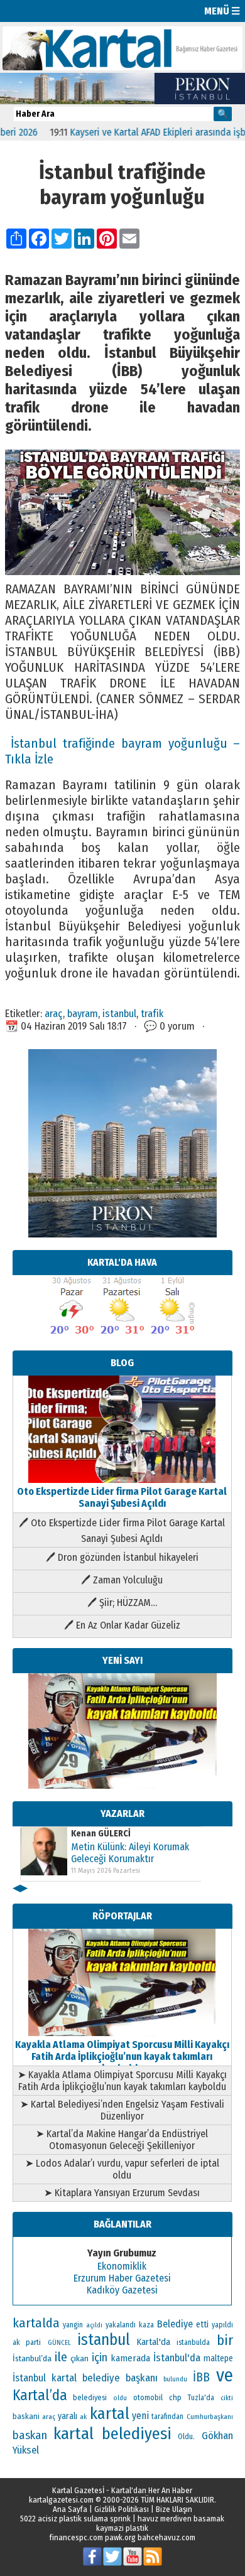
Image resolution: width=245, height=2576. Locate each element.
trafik (152, 1013)
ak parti (27, 2342)
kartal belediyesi (112, 2433)
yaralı (68, 2416)
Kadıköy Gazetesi (122, 2290)
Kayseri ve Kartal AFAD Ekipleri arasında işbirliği (145, 132)
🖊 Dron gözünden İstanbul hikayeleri (122, 1557)
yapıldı (222, 2325)
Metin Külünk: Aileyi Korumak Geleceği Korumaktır (130, 1853)
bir (225, 2340)
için (100, 2358)
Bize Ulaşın (174, 2509)
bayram (83, 1013)
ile (61, 2357)
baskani (26, 2416)
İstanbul (29, 2378)
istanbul (119, 1013)
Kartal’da (40, 2395)
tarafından (167, 2417)
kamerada (130, 2358)
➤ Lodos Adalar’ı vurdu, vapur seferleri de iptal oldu (122, 2169)
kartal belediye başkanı (105, 2378)
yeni (140, 2416)
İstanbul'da (177, 2358)
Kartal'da (154, 2342)
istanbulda (193, 2342)
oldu (120, 2398)
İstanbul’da (32, 2358)
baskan (30, 2435)
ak (83, 2417)
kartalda (36, 2323)
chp (175, 2397)
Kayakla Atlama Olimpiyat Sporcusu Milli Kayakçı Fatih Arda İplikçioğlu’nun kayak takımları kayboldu (122, 2056)
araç (54, 1013)
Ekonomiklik (122, 2266)
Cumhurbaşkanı (210, 2417)
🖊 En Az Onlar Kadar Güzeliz (122, 1625)
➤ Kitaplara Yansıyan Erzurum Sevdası (122, 2193)
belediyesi (90, 2398)
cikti (227, 2398)
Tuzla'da (201, 2398)
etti (202, 2325)
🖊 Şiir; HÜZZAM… (122, 1603)
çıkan (79, 2358)
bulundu (175, 2379)
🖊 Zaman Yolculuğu (122, 1580)
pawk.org (120, 2537)
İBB (201, 2377)
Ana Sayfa (70, 2509)
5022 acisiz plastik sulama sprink (75, 2519)
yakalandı (121, 2325)
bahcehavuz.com (166, 2537)
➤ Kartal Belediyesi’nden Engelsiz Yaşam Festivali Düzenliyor (122, 2110)
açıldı (94, 2325)
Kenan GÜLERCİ (101, 1834)
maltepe (218, 2358)
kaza (146, 2325)
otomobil (148, 2397)
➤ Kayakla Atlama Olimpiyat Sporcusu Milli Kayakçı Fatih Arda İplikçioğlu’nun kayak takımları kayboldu (122, 2081)
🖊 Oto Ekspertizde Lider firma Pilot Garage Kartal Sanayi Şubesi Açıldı (122, 1531)
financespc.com (76, 2537)
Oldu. (186, 2436)
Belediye (175, 2324)
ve (225, 2375)
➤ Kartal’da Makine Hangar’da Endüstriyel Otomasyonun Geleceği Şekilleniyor (122, 2140)
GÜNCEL (59, 2343)
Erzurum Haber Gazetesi (122, 2278)
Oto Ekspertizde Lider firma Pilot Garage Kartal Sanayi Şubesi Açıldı (122, 1497)
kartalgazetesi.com (61, 2500)
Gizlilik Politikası (122, 2509)
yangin (73, 2325)
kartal (110, 2414)
